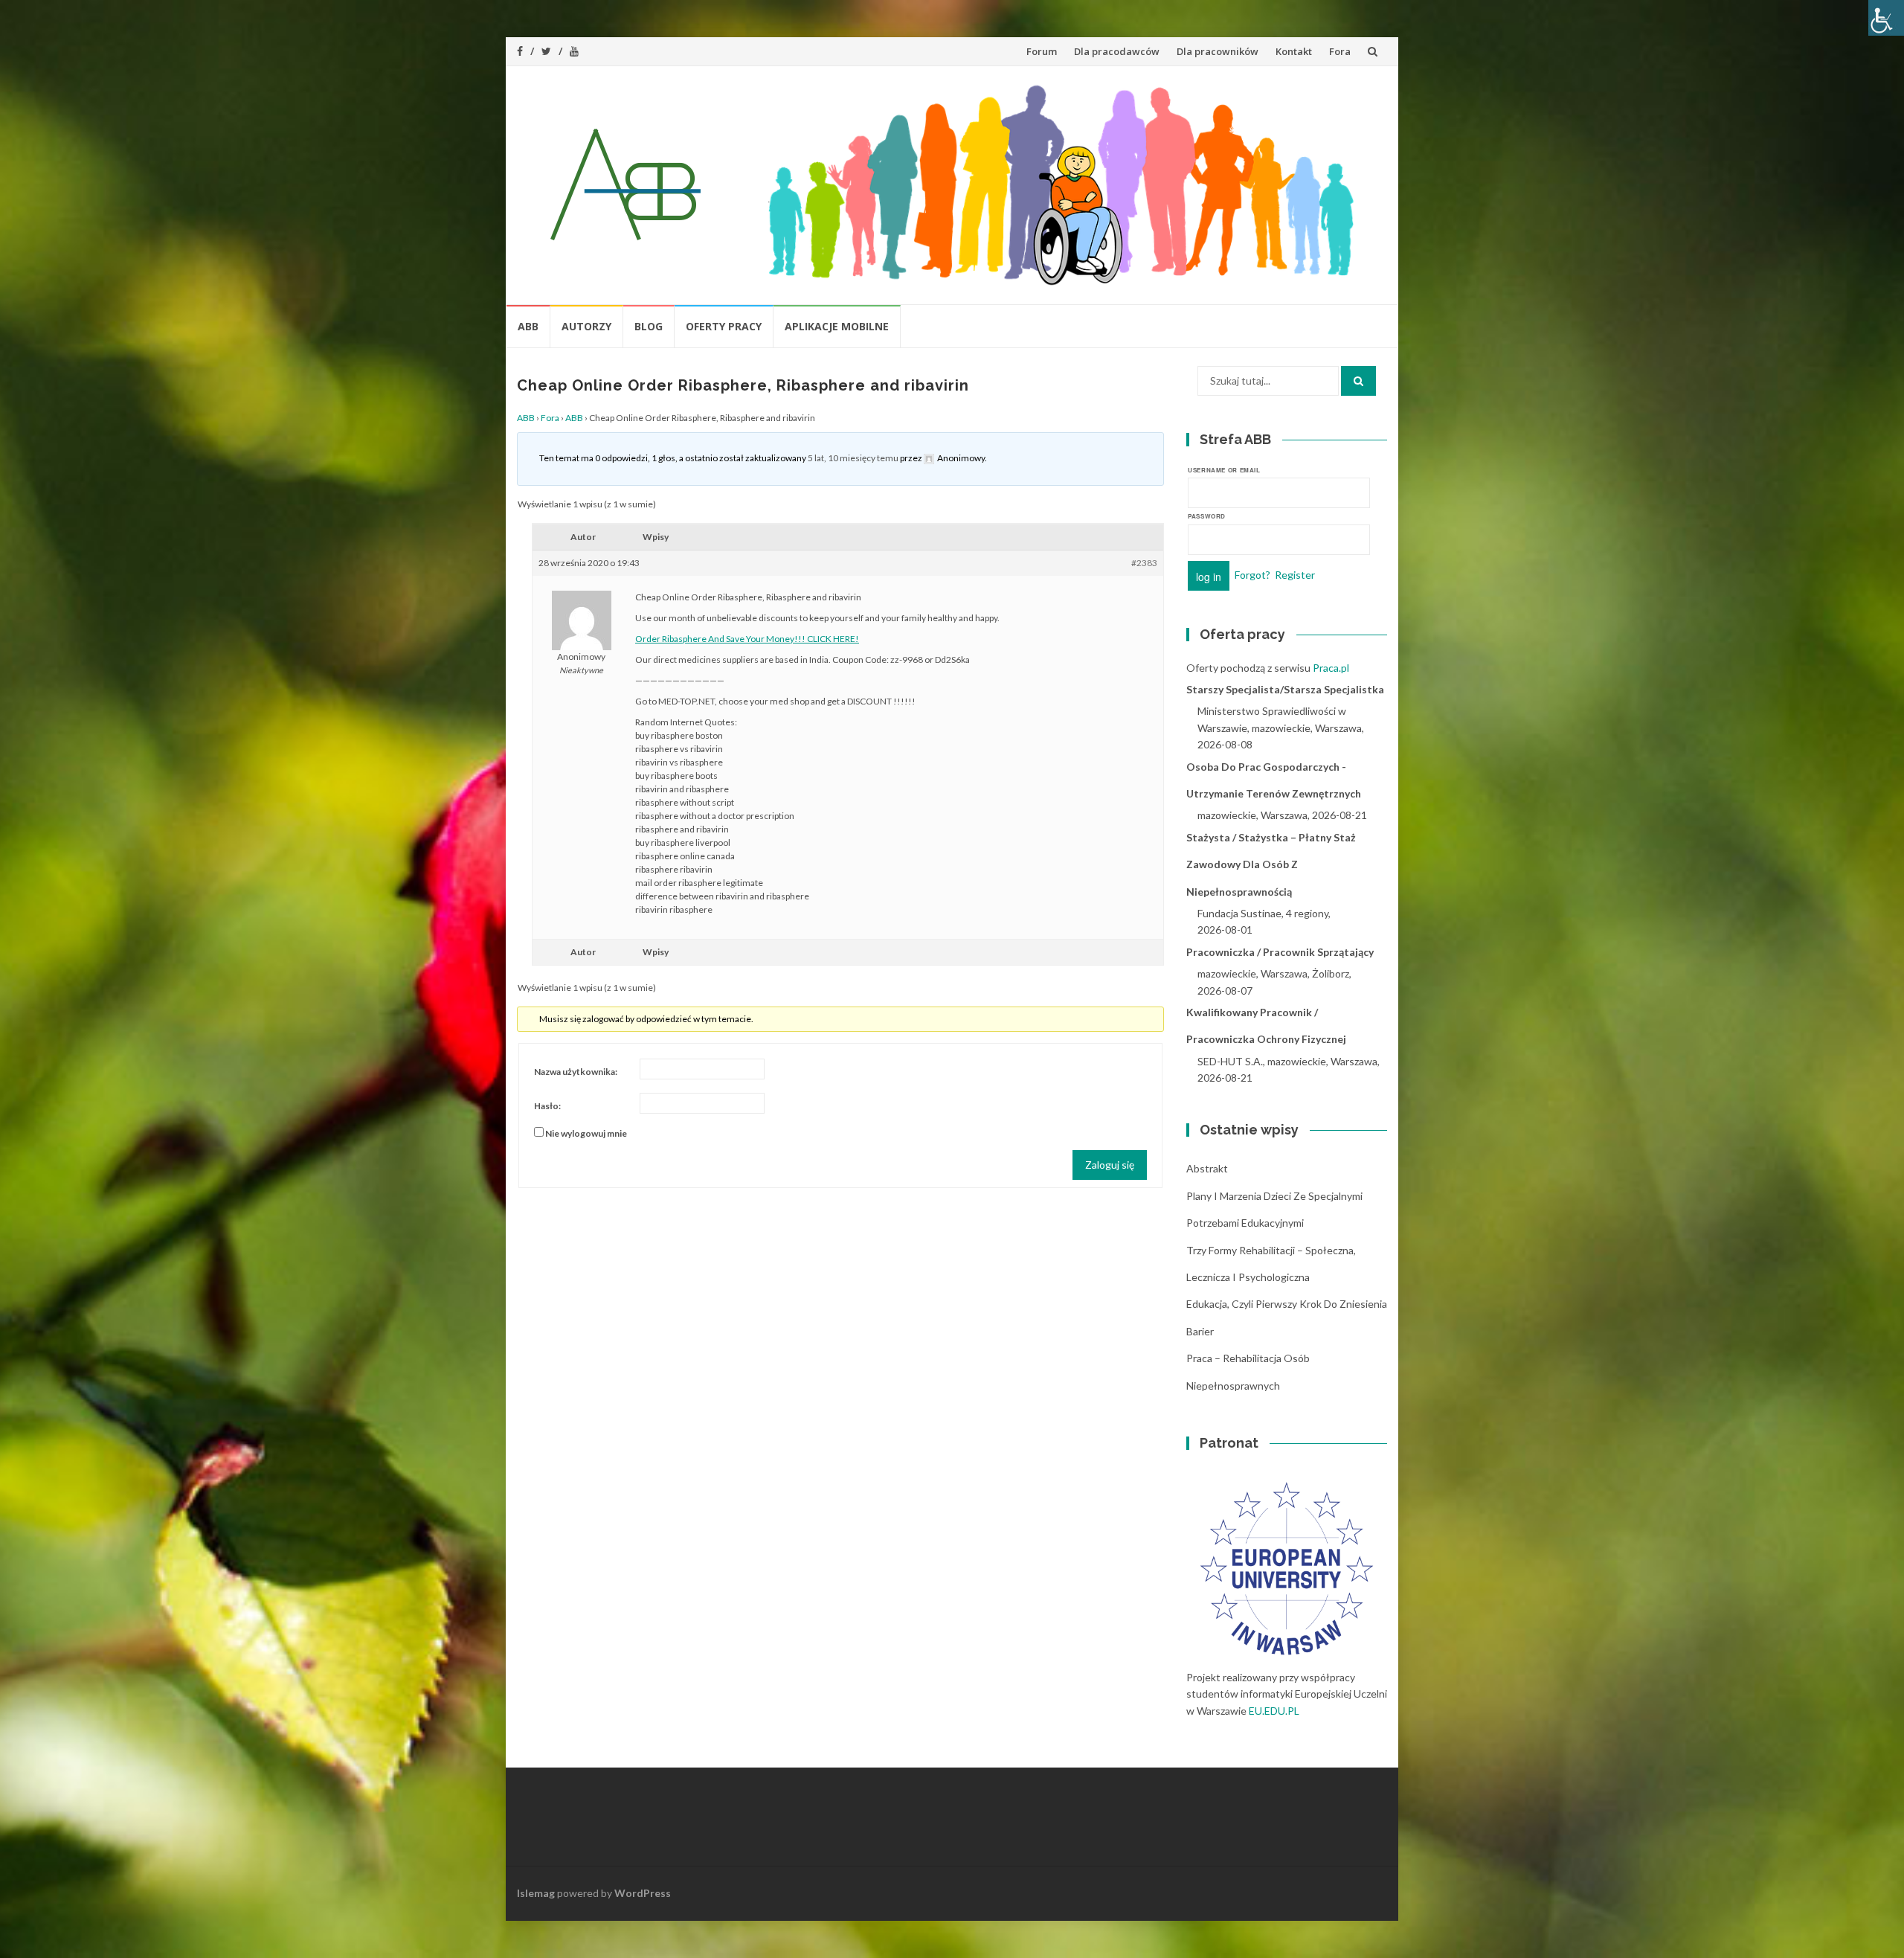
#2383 (1144, 563)
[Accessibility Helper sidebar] (1886, 18)
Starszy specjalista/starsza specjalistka (1285, 689)
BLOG (649, 326)
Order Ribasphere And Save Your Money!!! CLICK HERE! (747, 639)
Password (1207, 516)
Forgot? (1252, 574)
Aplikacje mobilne (837, 326)
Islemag (536, 1893)
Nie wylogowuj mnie (586, 1133)
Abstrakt (1207, 1168)
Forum (1042, 51)
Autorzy (586, 326)
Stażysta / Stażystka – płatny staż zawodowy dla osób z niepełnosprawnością (1271, 864)
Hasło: (547, 1106)
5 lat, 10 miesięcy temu (853, 458)
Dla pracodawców (1117, 51)
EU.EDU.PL (1274, 1711)
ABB (528, 326)
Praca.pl (1331, 668)
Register (1295, 574)
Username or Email (1224, 470)
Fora (1340, 51)
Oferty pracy (724, 326)
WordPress (643, 1893)
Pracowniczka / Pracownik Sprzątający (1280, 952)
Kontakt (1294, 51)
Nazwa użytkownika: (576, 1072)
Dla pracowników (1218, 51)
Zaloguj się (1110, 1165)
